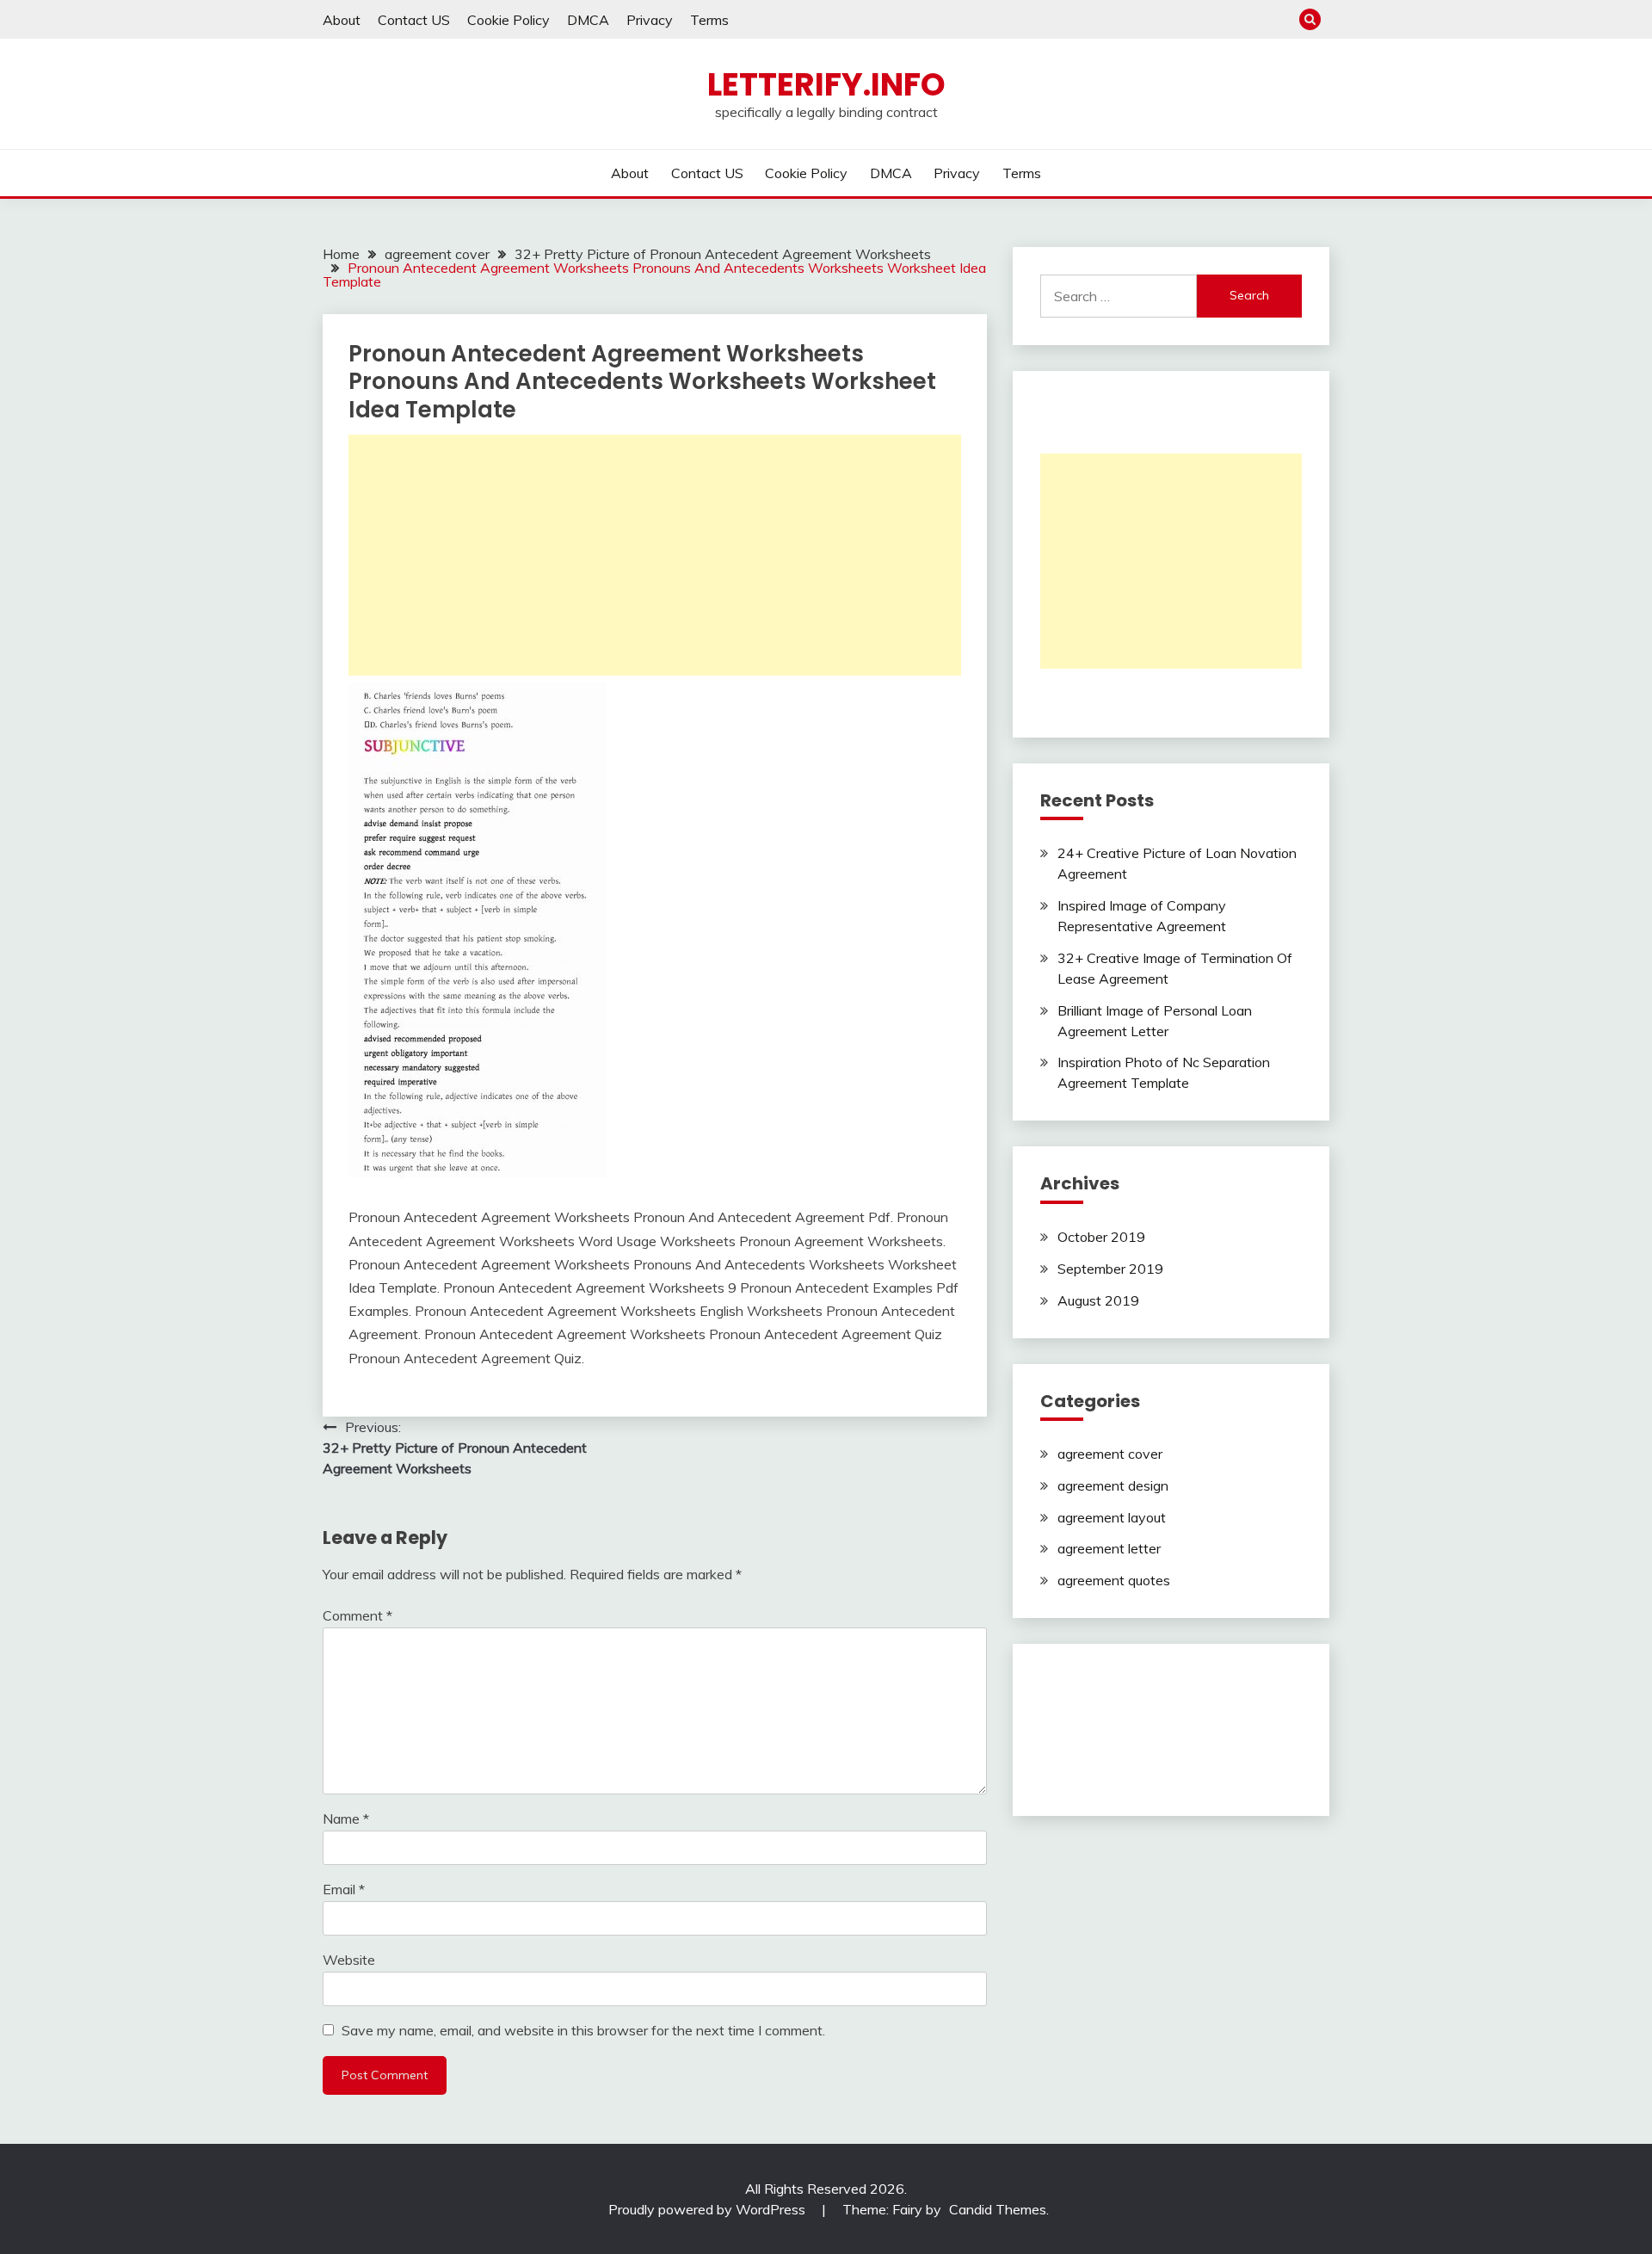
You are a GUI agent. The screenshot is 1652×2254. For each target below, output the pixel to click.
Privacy (650, 20)
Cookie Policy (509, 20)
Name (346, 1819)
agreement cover (1110, 1454)
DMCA (588, 20)
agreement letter (1109, 1548)
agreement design (1113, 1485)
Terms (709, 20)
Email (344, 1889)
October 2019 (1101, 1237)
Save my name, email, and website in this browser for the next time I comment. (583, 2030)
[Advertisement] (655, 555)
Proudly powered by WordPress (709, 2209)
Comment (358, 1615)
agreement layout (1112, 1517)
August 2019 (1098, 1300)
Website (349, 1960)
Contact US (414, 20)
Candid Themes (998, 2209)
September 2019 (1110, 1269)
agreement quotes (1114, 1580)
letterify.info (826, 84)
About (342, 20)
